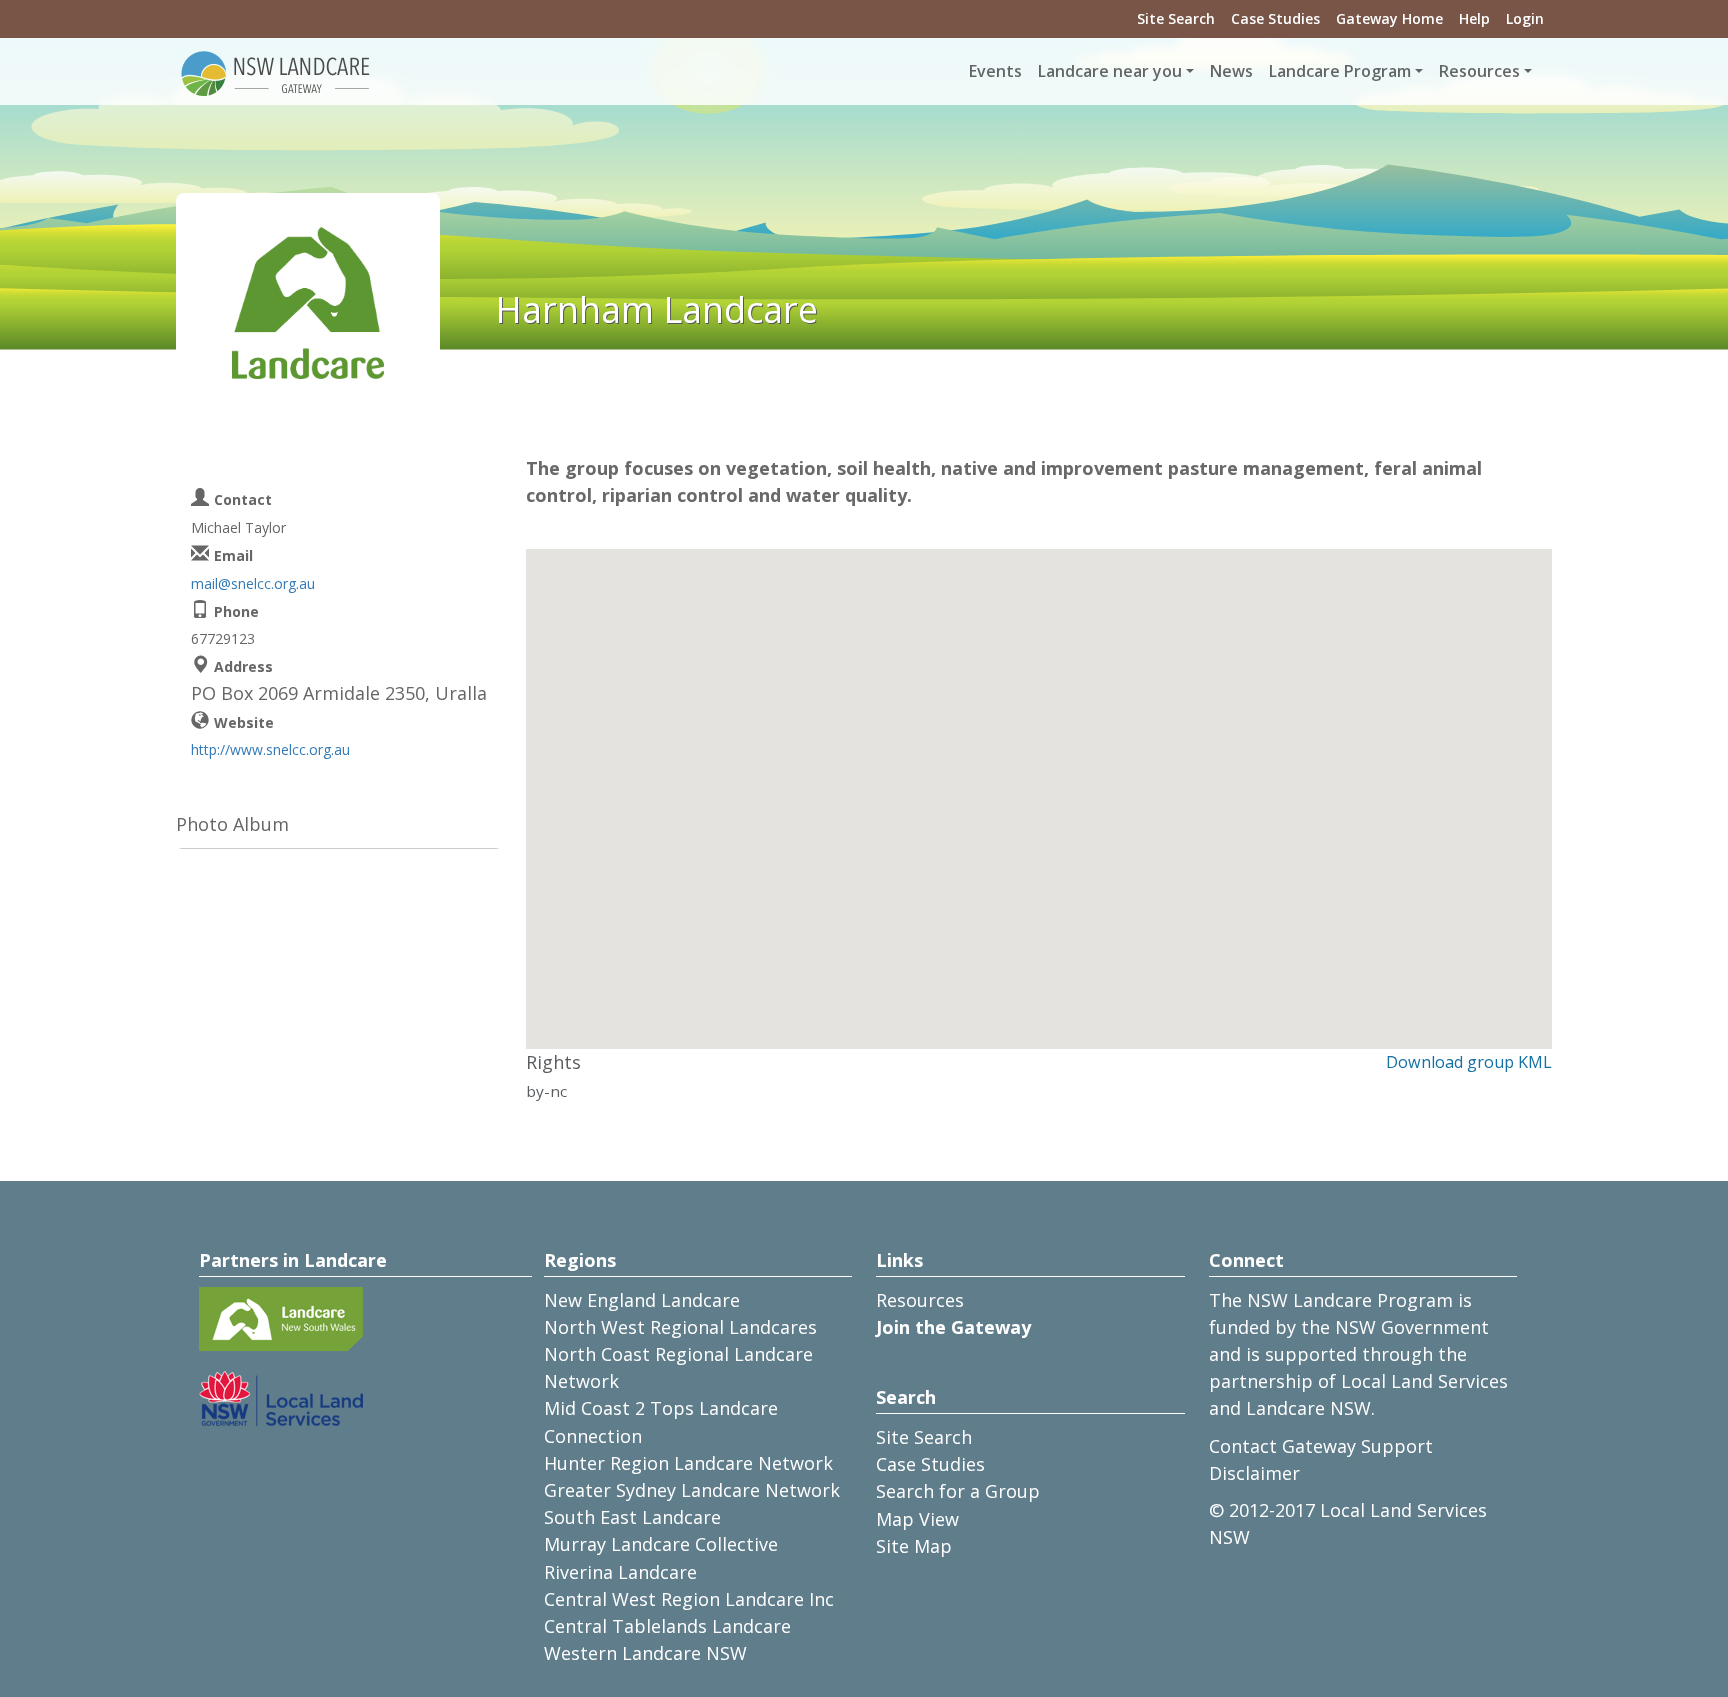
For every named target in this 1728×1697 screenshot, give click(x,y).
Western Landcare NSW (645, 1653)
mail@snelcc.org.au (253, 583)
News (1231, 71)
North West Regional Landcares (680, 1327)
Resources (920, 1300)
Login (1525, 18)
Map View (917, 1519)
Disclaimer (1254, 1473)
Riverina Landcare (620, 1572)
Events (995, 71)
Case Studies (1275, 18)
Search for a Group (958, 1491)
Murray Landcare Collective (661, 1544)
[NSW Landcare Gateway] (276, 72)
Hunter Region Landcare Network (688, 1463)
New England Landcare (642, 1300)
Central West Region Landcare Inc (689, 1599)
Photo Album (232, 824)
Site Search (1176, 18)
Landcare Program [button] (1340, 71)
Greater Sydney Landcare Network (692, 1490)
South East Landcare (632, 1517)
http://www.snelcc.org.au (270, 749)
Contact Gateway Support (1321, 1446)
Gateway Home (1389, 18)
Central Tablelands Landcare (667, 1626)
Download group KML (1469, 1062)
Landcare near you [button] (1110, 71)
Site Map (914, 1546)
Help (1474, 18)
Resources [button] (1479, 71)
